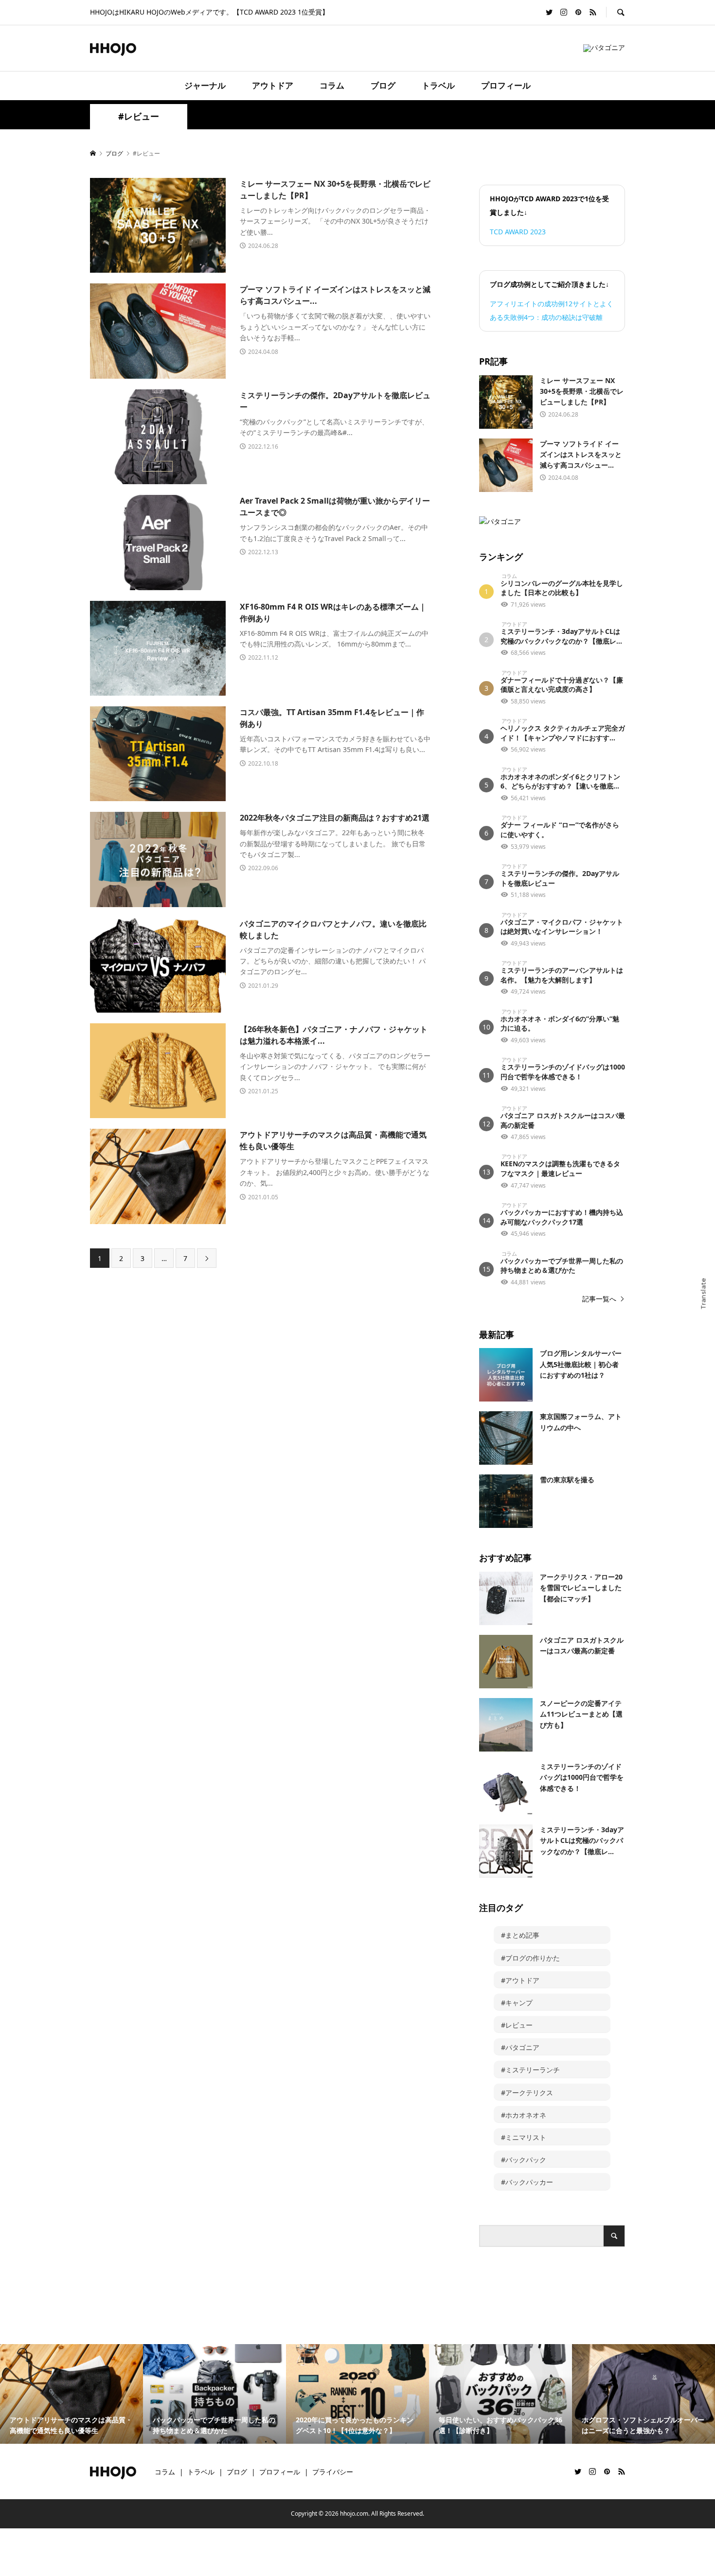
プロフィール (506, 85)
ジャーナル (205, 85)
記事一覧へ (599, 1299)
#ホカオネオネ (524, 2115)
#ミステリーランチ (530, 2070)
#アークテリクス (527, 2093)
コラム (332, 85)
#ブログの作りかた (530, 1958)
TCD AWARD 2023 (518, 232)
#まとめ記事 (520, 1935)
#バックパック (524, 2160)
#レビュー (517, 2025)
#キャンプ (517, 2003)
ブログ (383, 85)
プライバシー (333, 2472)
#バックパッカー (527, 2182)
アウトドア (273, 85)
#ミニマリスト (524, 2137)
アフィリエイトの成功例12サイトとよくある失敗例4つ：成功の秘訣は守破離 (552, 310)
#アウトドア (520, 1980)
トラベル (438, 85)
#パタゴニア (520, 2047)
